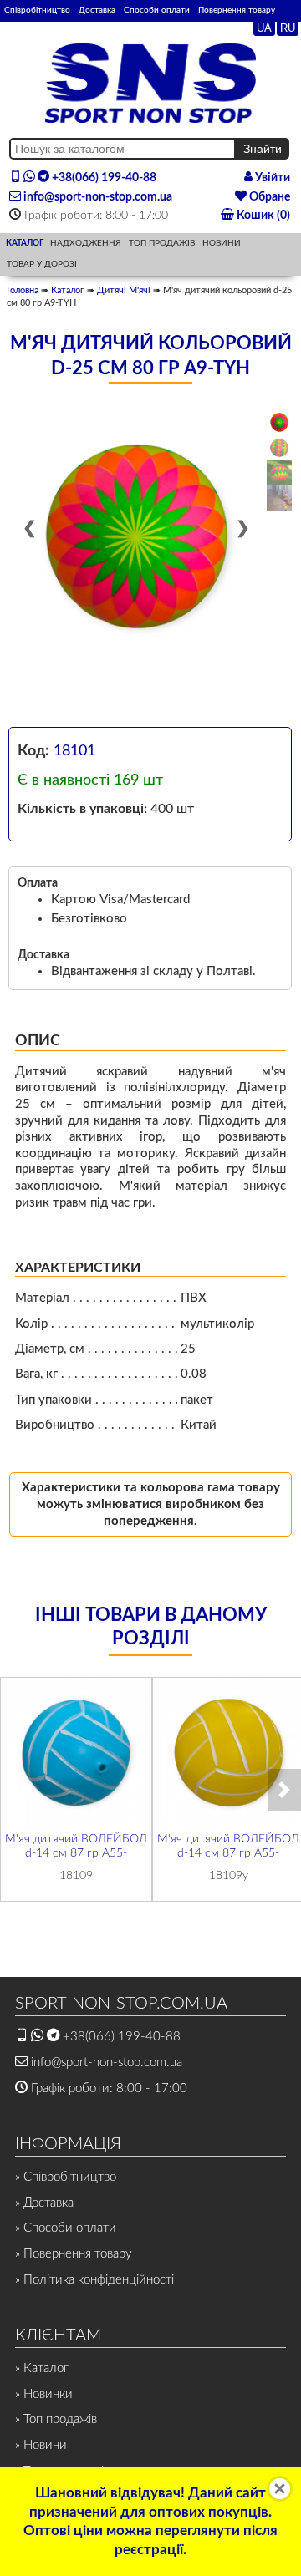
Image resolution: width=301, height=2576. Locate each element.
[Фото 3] (279, 473)
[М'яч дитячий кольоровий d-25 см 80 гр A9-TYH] (137, 537)
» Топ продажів (56, 2419)
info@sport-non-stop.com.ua (97, 197)
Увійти (271, 178)
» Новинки (44, 2394)
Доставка (97, 10)
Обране (268, 197)
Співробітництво (37, 10)
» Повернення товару (74, 2254)
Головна (23, 290)
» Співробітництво (66, 2177)
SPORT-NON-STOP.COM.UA (121, 2004)
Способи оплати (157, 10)
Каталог (68, 290)
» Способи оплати (66, 2228)
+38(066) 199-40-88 (103, 178)
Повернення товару (237, 10)
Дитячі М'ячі (124, 290)
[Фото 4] (279, 498)
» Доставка (44, 2203)
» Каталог (42, 2368)
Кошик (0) (262, 216)
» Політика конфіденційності (94, 2280)
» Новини (41, 2445)
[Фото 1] (279, 422)
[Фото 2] (279, 448)
